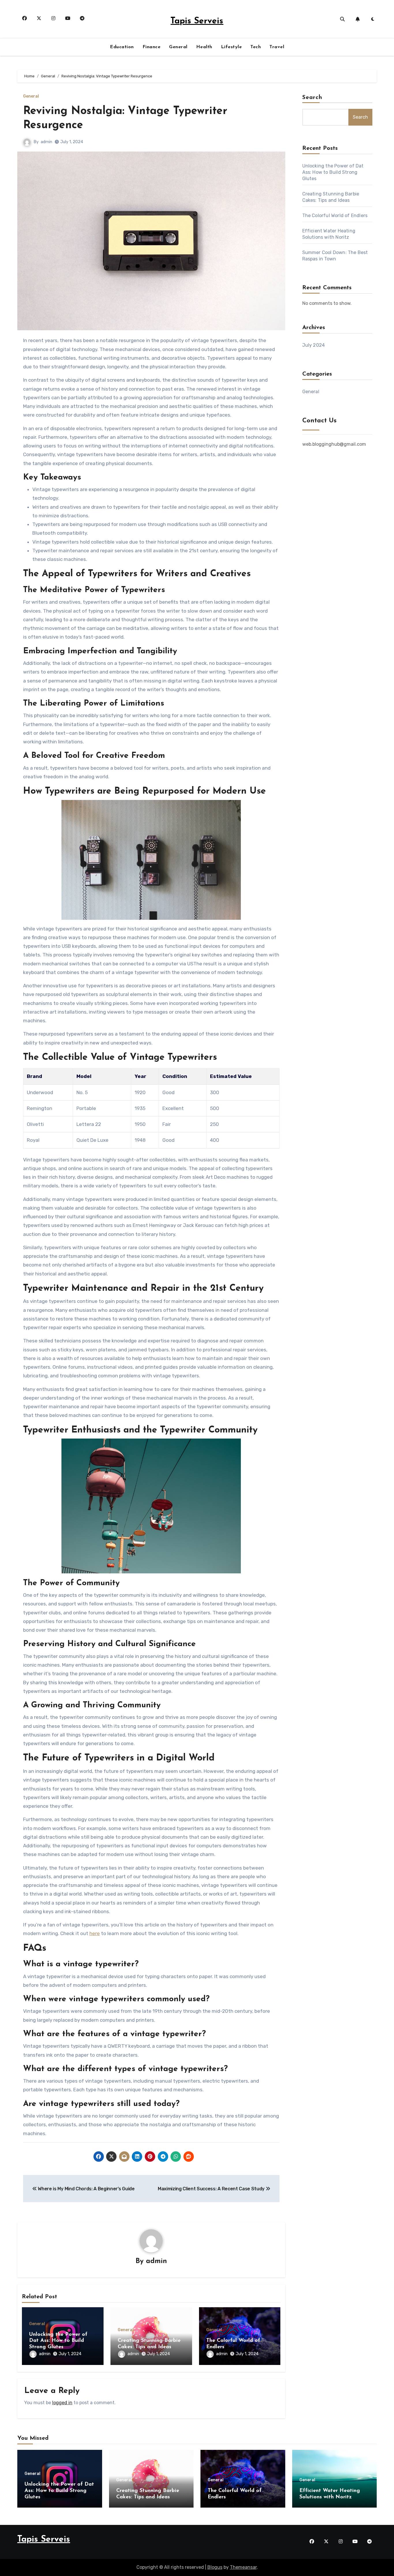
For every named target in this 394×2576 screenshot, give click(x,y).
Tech (256, 47)
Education (122, 47)
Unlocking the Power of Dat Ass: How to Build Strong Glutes (58, 2341)
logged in (62, 2403)
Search (312, 98)
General (178, 47)
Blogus (215, 2567)
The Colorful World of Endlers (335, 216)
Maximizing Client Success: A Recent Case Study (212, 2189)
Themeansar (243, 2567)
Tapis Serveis (197, 21)
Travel (277, 47)
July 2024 (314, 345)
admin (46, 142)
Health (204, 47)
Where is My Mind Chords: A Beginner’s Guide (86, 2189)
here (95, 1933)
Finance (152, 47)
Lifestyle (231, 47)
